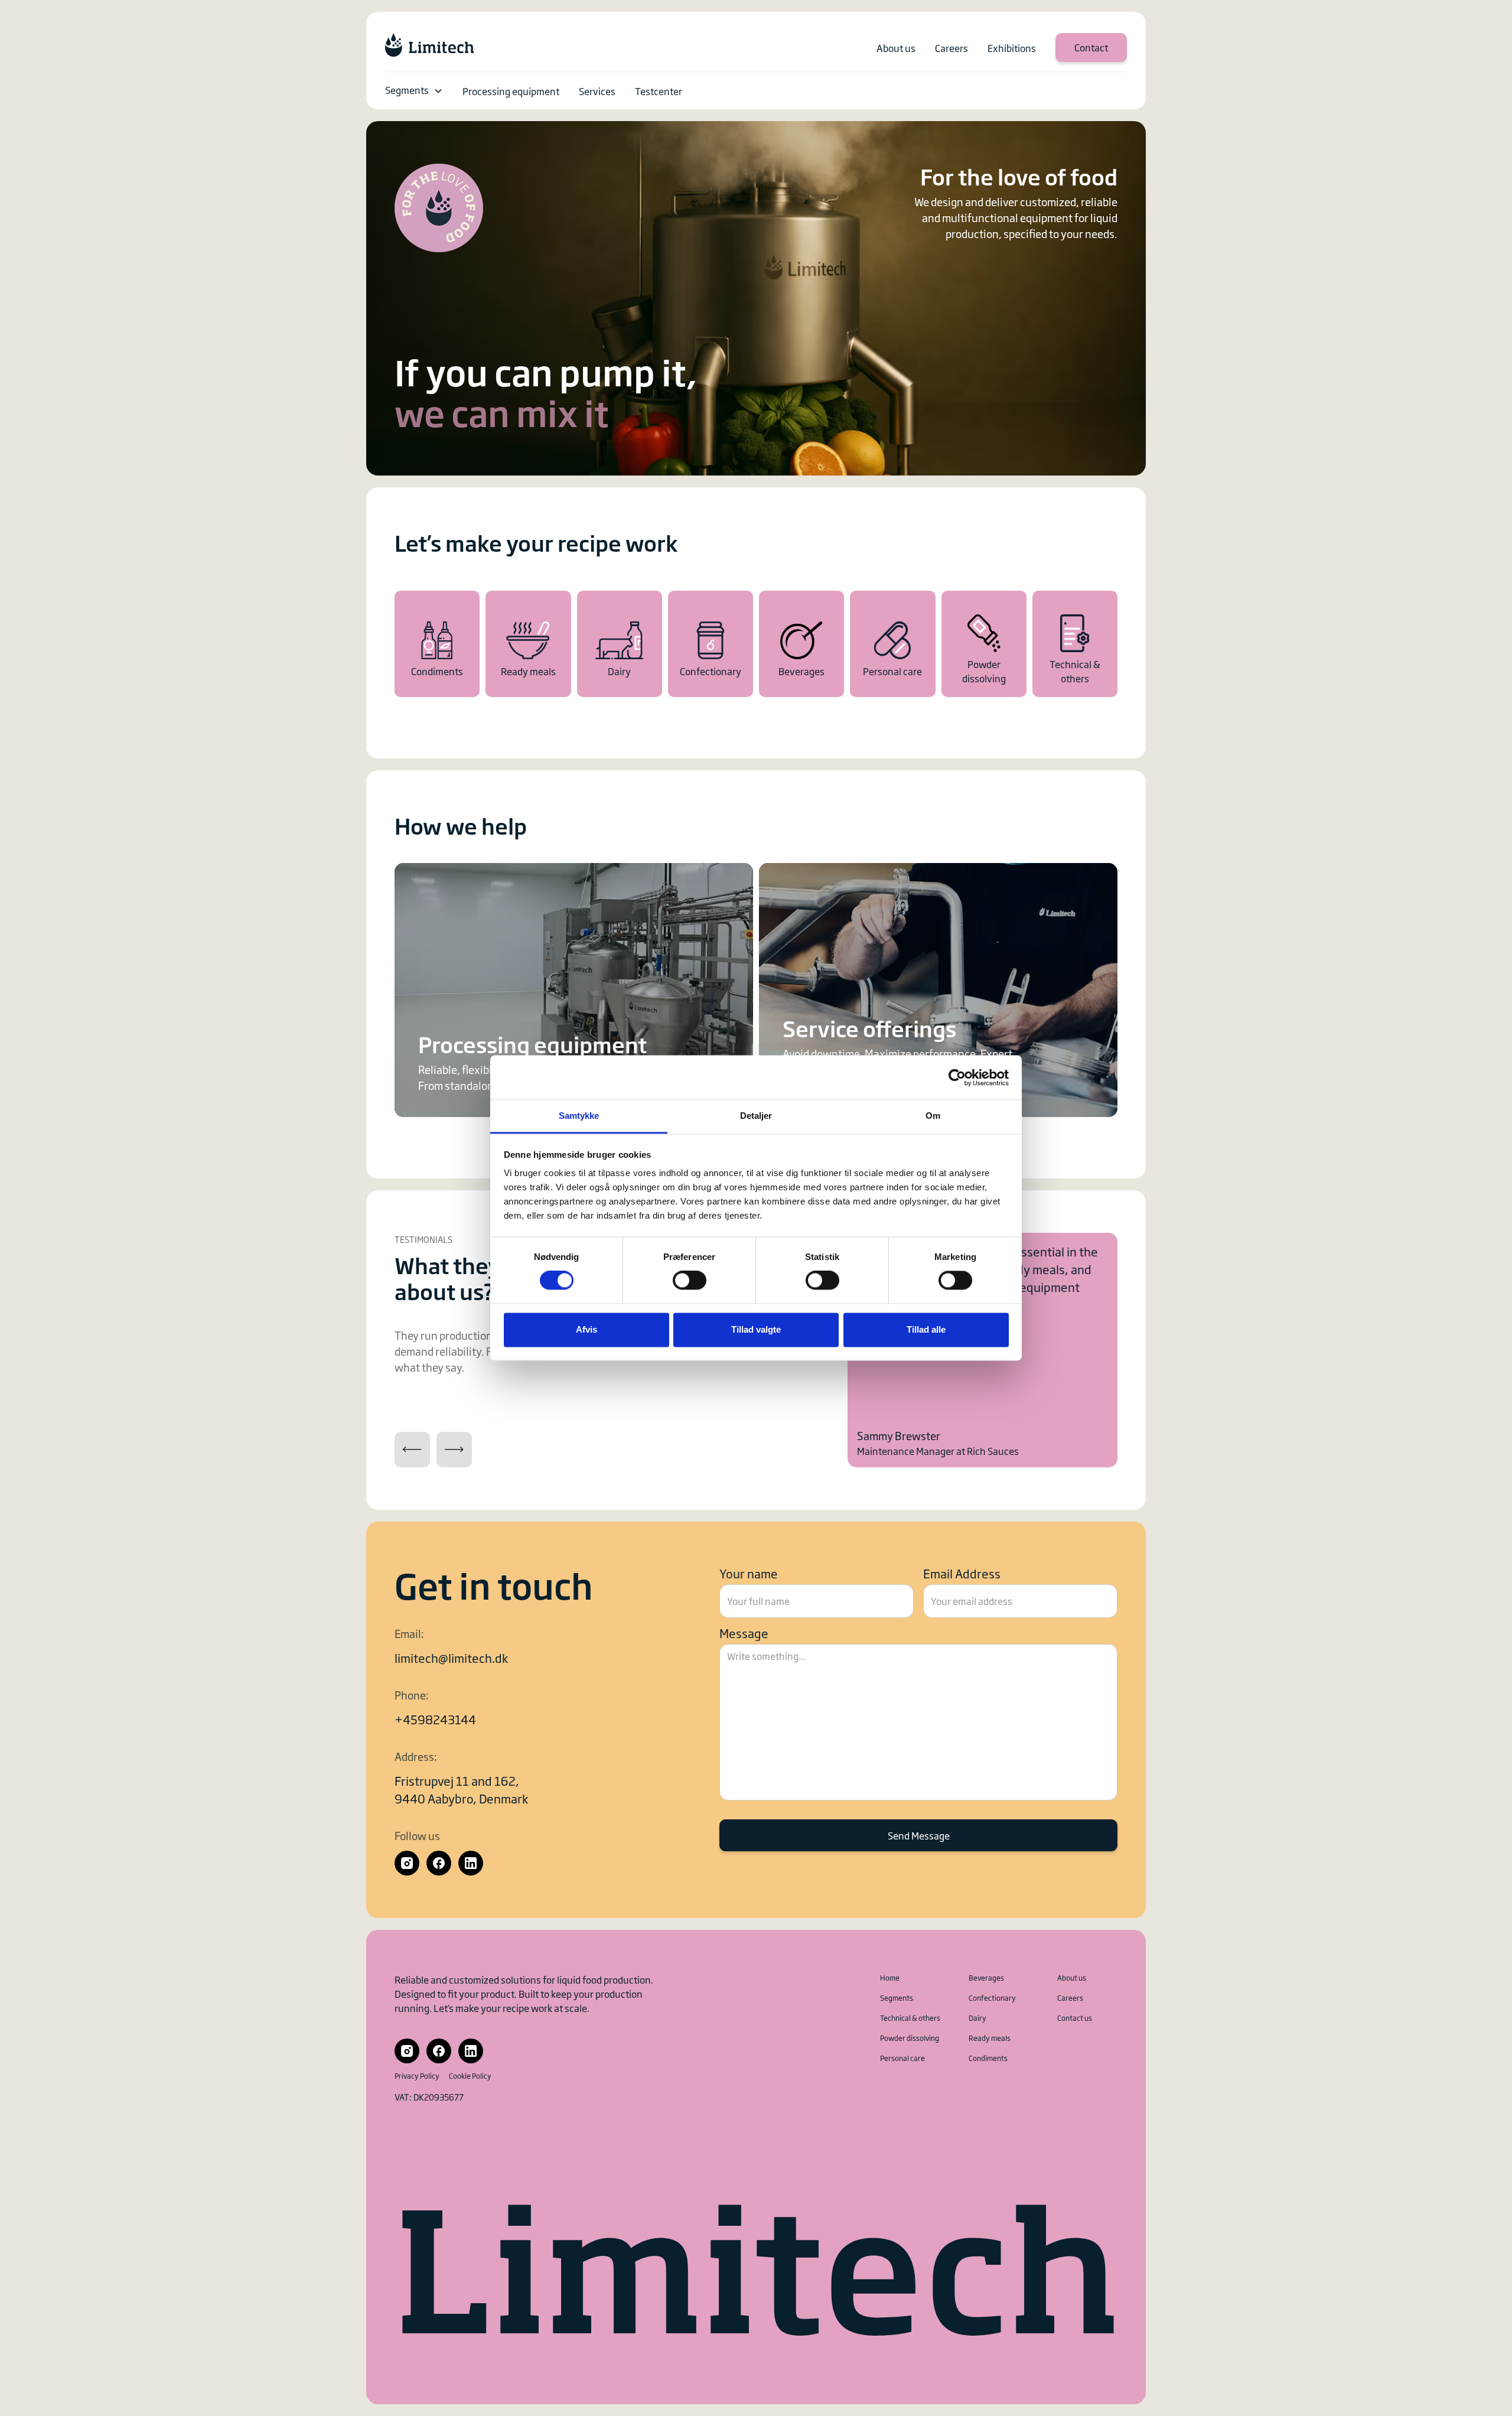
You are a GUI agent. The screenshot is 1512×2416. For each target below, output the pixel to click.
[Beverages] (801, 644)
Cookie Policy (470, 2076)
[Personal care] (892, 644)
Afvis (586, 1329)
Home (890, 1978)
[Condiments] (437, 644)
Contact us (1075, 2018)
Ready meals (990, 2038)
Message (744, 1633)
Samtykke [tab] (579, 1116)
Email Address (962, 1573)
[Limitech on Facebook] (439, 1863)
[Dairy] (620, 644)
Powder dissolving (910, 2038)
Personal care (902, 2058)
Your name (749, 1573)
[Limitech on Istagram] (407, 1863)
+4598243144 (435, 1719)
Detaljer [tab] (756, 1116)
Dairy (977, 2018)
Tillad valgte (756, 1329)
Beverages (986, 1978)
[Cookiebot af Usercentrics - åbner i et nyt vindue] (957, 1077)
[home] (429, 45)
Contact (1091, 47)
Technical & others (910, 2018)
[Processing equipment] (574, 990)
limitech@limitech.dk (451, 1658)
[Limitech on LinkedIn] (471, 1863)
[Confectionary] (711, 644)
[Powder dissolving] (984, 644)
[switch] (690, 1281)
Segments (407, 90)
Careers (1070, 1998)
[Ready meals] (528, 644)
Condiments (988, 2058)
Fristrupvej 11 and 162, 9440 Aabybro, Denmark (461, 1789)
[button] (414, 91)
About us (1072, 1978)
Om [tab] (933, 1116)
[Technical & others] (1075, 644)
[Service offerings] (938, 990)
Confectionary (992, 1998)
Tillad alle (926, 1329)
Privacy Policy (417, 2076)
